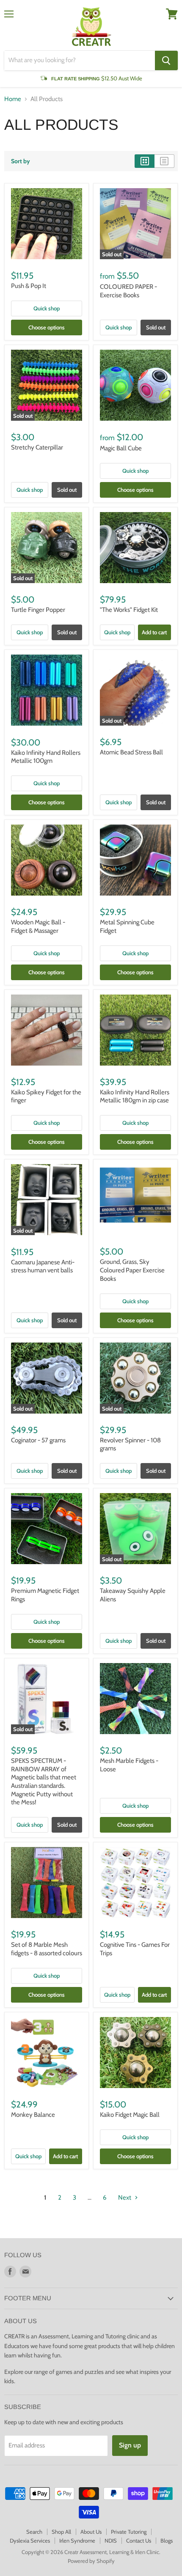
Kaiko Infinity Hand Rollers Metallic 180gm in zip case (135, 1096)
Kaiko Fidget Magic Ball (130, 2115)
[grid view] (145, 161)
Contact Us (139, 2540)
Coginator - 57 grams (38, 1440)
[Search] (166, 60)
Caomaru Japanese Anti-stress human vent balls (43, 1266)
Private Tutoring (129, 2532)
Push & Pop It (29, 286)
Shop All (61, 2532)
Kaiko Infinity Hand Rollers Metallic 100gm (46, 757)
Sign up (130, 2445)
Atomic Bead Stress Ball (131, 752)
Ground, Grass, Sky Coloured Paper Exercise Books (132, 1270)
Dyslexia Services (30, 2540)
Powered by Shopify (91, 2561)
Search (34, 2532)
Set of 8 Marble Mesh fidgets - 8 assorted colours (47, 1949)
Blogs (167, 2540)
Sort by (21, 161)
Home (13, 99)
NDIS (111, 2540)
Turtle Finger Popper (38, 610)
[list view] (164, 161)
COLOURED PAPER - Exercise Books (128, 291)
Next (125, 2198)
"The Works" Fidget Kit (129, 610)
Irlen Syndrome (77, 2540)
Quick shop (47, 308)
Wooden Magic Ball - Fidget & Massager (38, 926)
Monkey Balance (33, 2115)
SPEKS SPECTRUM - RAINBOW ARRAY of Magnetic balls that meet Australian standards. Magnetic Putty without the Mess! (44, 1781)
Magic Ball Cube (121, 448)
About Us (91, 2532)
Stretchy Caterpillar (37, 447)
